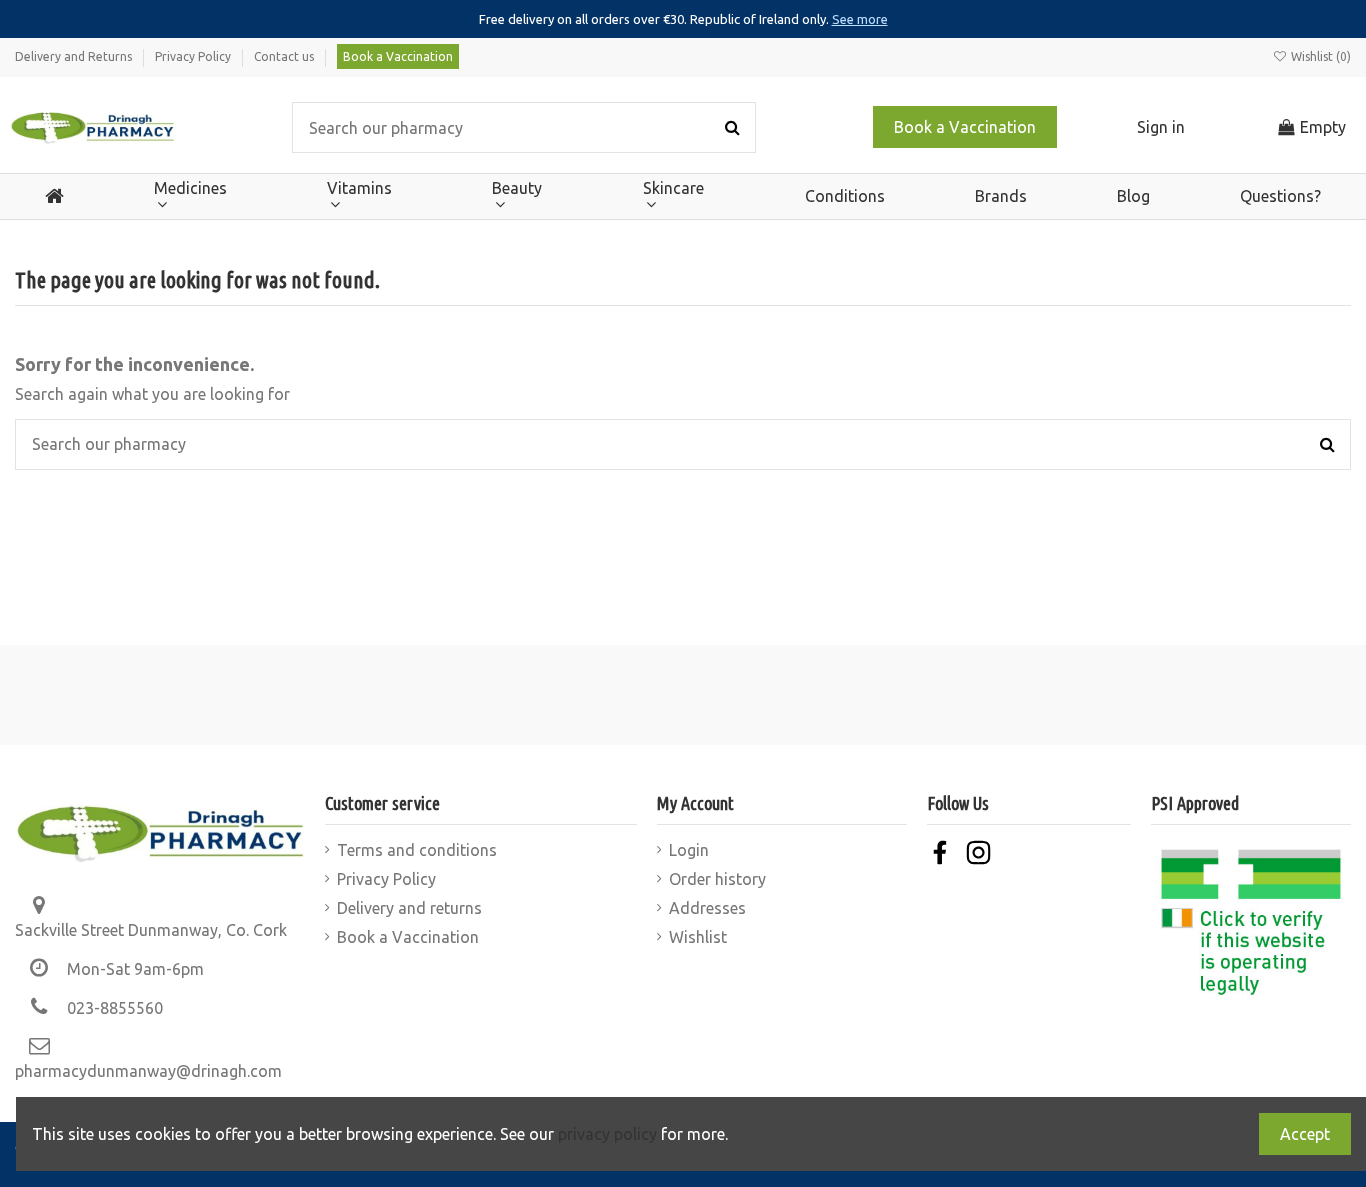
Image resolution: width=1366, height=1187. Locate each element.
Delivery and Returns (75, 56)
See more (860, 19)
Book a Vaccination (398, 56)
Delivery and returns (409, 908)
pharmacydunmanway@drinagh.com (148, 1071)
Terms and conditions (417, 850)
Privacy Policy (194, 56)
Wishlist (698, 937)
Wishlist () (1319, 56)
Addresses (707, 908)
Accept (1305, 1134)
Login (689, 850)
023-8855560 (115, 1008)
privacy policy (607, 1134)
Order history (717, 879)
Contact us (285, 56)
